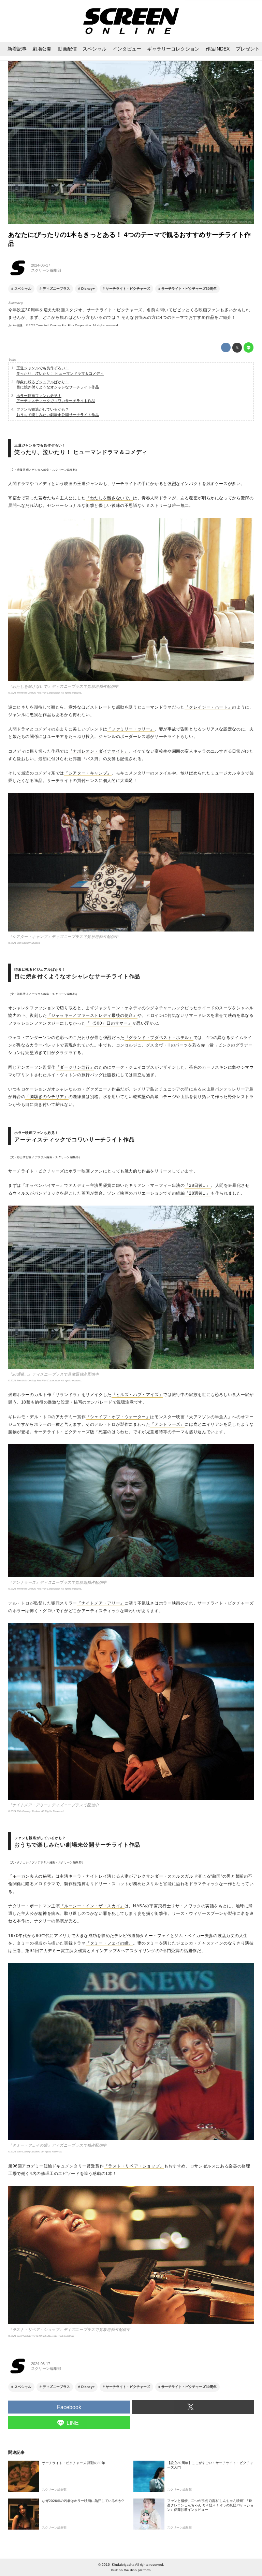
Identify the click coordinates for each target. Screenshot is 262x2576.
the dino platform (137, 2570)
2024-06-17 (41, 265)
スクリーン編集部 (46, 270)
